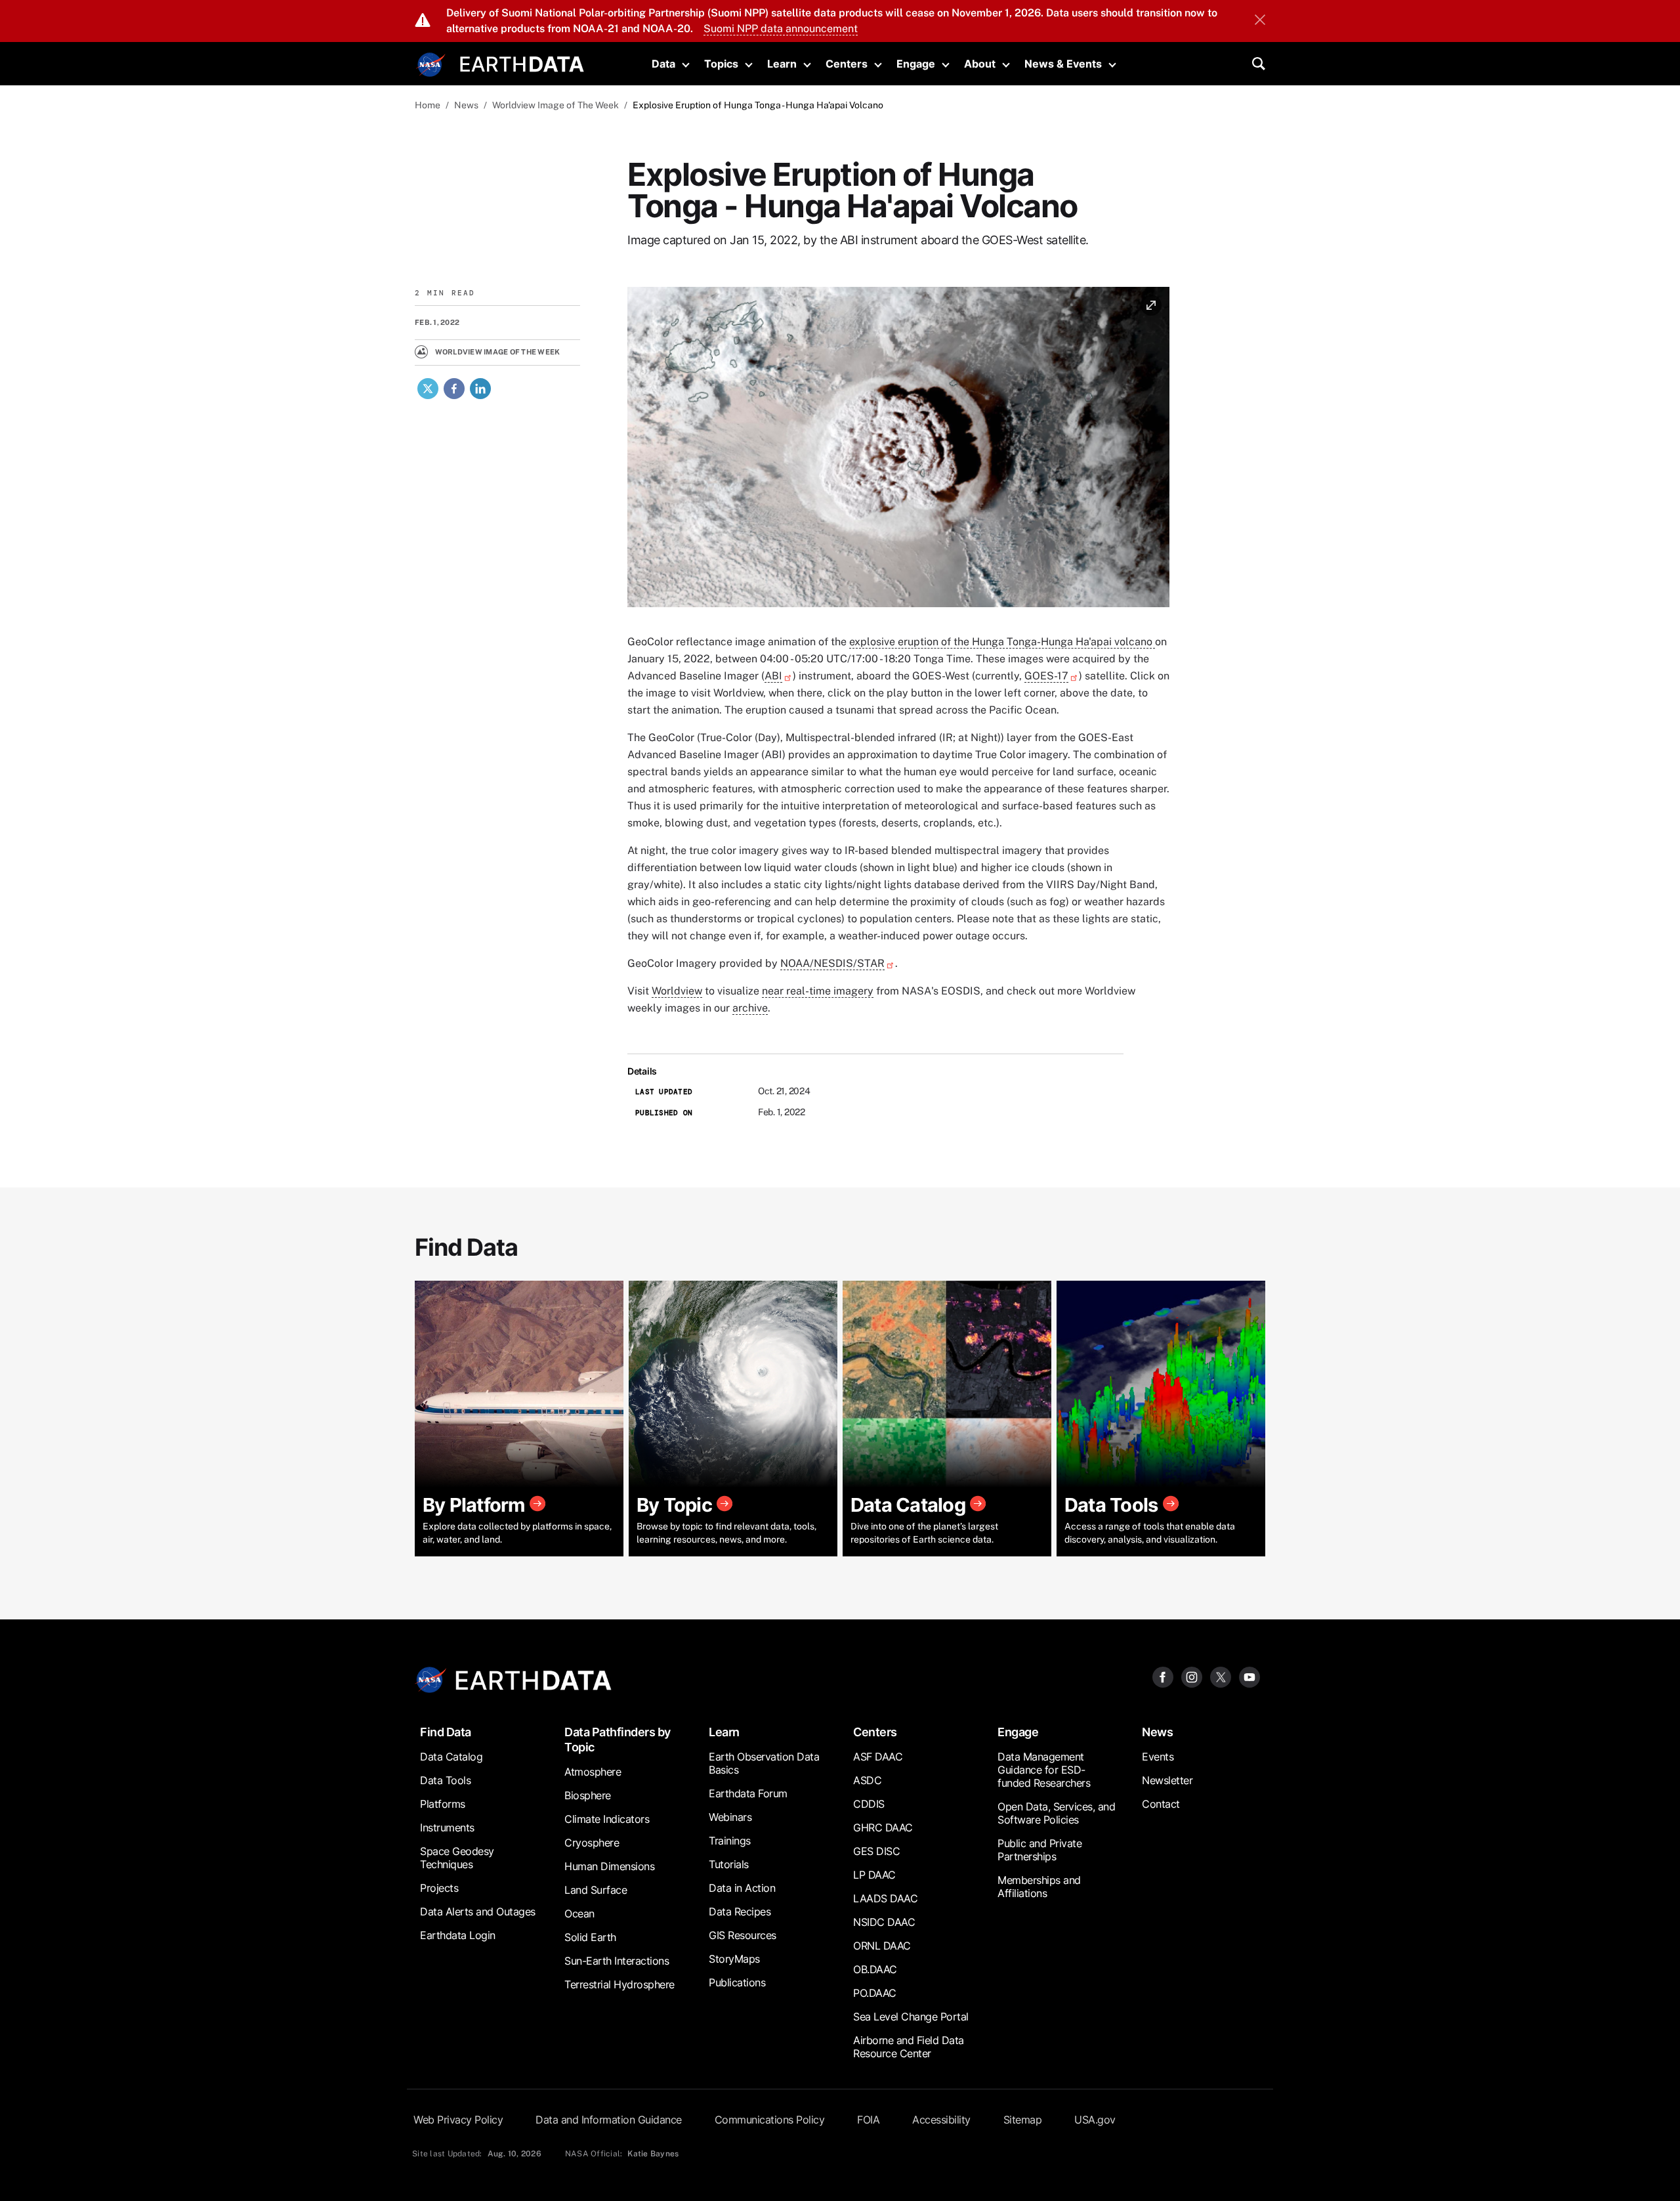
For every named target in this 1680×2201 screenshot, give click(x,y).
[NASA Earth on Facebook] (1163, 1676)
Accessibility (941, 2120)
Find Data (446, 1732)
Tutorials (729, 1864)
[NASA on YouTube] (1249, 1676)
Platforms (443, 1804)
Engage (916, 64)
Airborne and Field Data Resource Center (909, 2047)
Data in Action (742, 1888)
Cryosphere (592, 1843)
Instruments (447, 1827)
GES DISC (876, 1851)
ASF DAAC (878, 1757)
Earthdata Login (458, 1935)
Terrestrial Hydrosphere (619, 1984)
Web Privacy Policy (458, 2120)
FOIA (868, 2120)
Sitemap (1023, 2120)
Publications (737, 1982)
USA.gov (1095, 2120)
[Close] (1260, 21)
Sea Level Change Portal (911, 2017)
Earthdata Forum (748, 1793)
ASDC (867, 1780)
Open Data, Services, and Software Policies (1056, 1813)
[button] (898, 451)
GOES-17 (1046, 676)
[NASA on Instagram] (1192, 1676)
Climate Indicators (607, 1819)
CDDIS (869, 1804)
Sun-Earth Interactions (617, 1961)
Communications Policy (770, 2120)
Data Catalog (451, 1757)
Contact (1161, 1804)
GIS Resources (743, 1935)
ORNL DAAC (882, 1946)
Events (1158, 1757)
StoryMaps (734, 1959)
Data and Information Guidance (609, 2120)
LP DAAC (874, 1875)
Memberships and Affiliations (1039, 1887)
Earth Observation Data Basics (764, 1763)
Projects (439, 1888)
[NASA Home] (431, 65)
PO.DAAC (875, 1993)
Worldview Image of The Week (556, 105)
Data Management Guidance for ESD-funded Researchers (1044, 1770)
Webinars (730, 1817)
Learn (782, 64)
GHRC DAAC (883, 1827)
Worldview (677, 991)
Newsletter (1167, 1780)
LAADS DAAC (885, 1898)
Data (663, 64)
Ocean (579, 1913)
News (466, 105)
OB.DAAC (875, 1969)
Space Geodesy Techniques (457, 1858)
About (980, 64)
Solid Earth (590, 1937)
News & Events (1063, 64)
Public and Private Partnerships (1039, 1850)
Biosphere (588, 1795)
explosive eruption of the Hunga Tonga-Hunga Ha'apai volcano (1002, 642)
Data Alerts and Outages (478, 1912)
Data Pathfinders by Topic (618, 1740)
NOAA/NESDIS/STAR (832, 963)
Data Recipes (740, 1912)
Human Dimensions (609, 1866)
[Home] (522, 63)
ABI (773, 676)
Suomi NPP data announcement (781, 29)
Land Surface (596, 1890)
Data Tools (445, 1780)
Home (428, 105)
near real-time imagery (818, 991)
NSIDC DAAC (884, 1922)
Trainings (730, 1841)
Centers (847, 64)
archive (750, 1008)
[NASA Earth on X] (1221, 1676)
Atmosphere (593, 1772)
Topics (721, 64)
